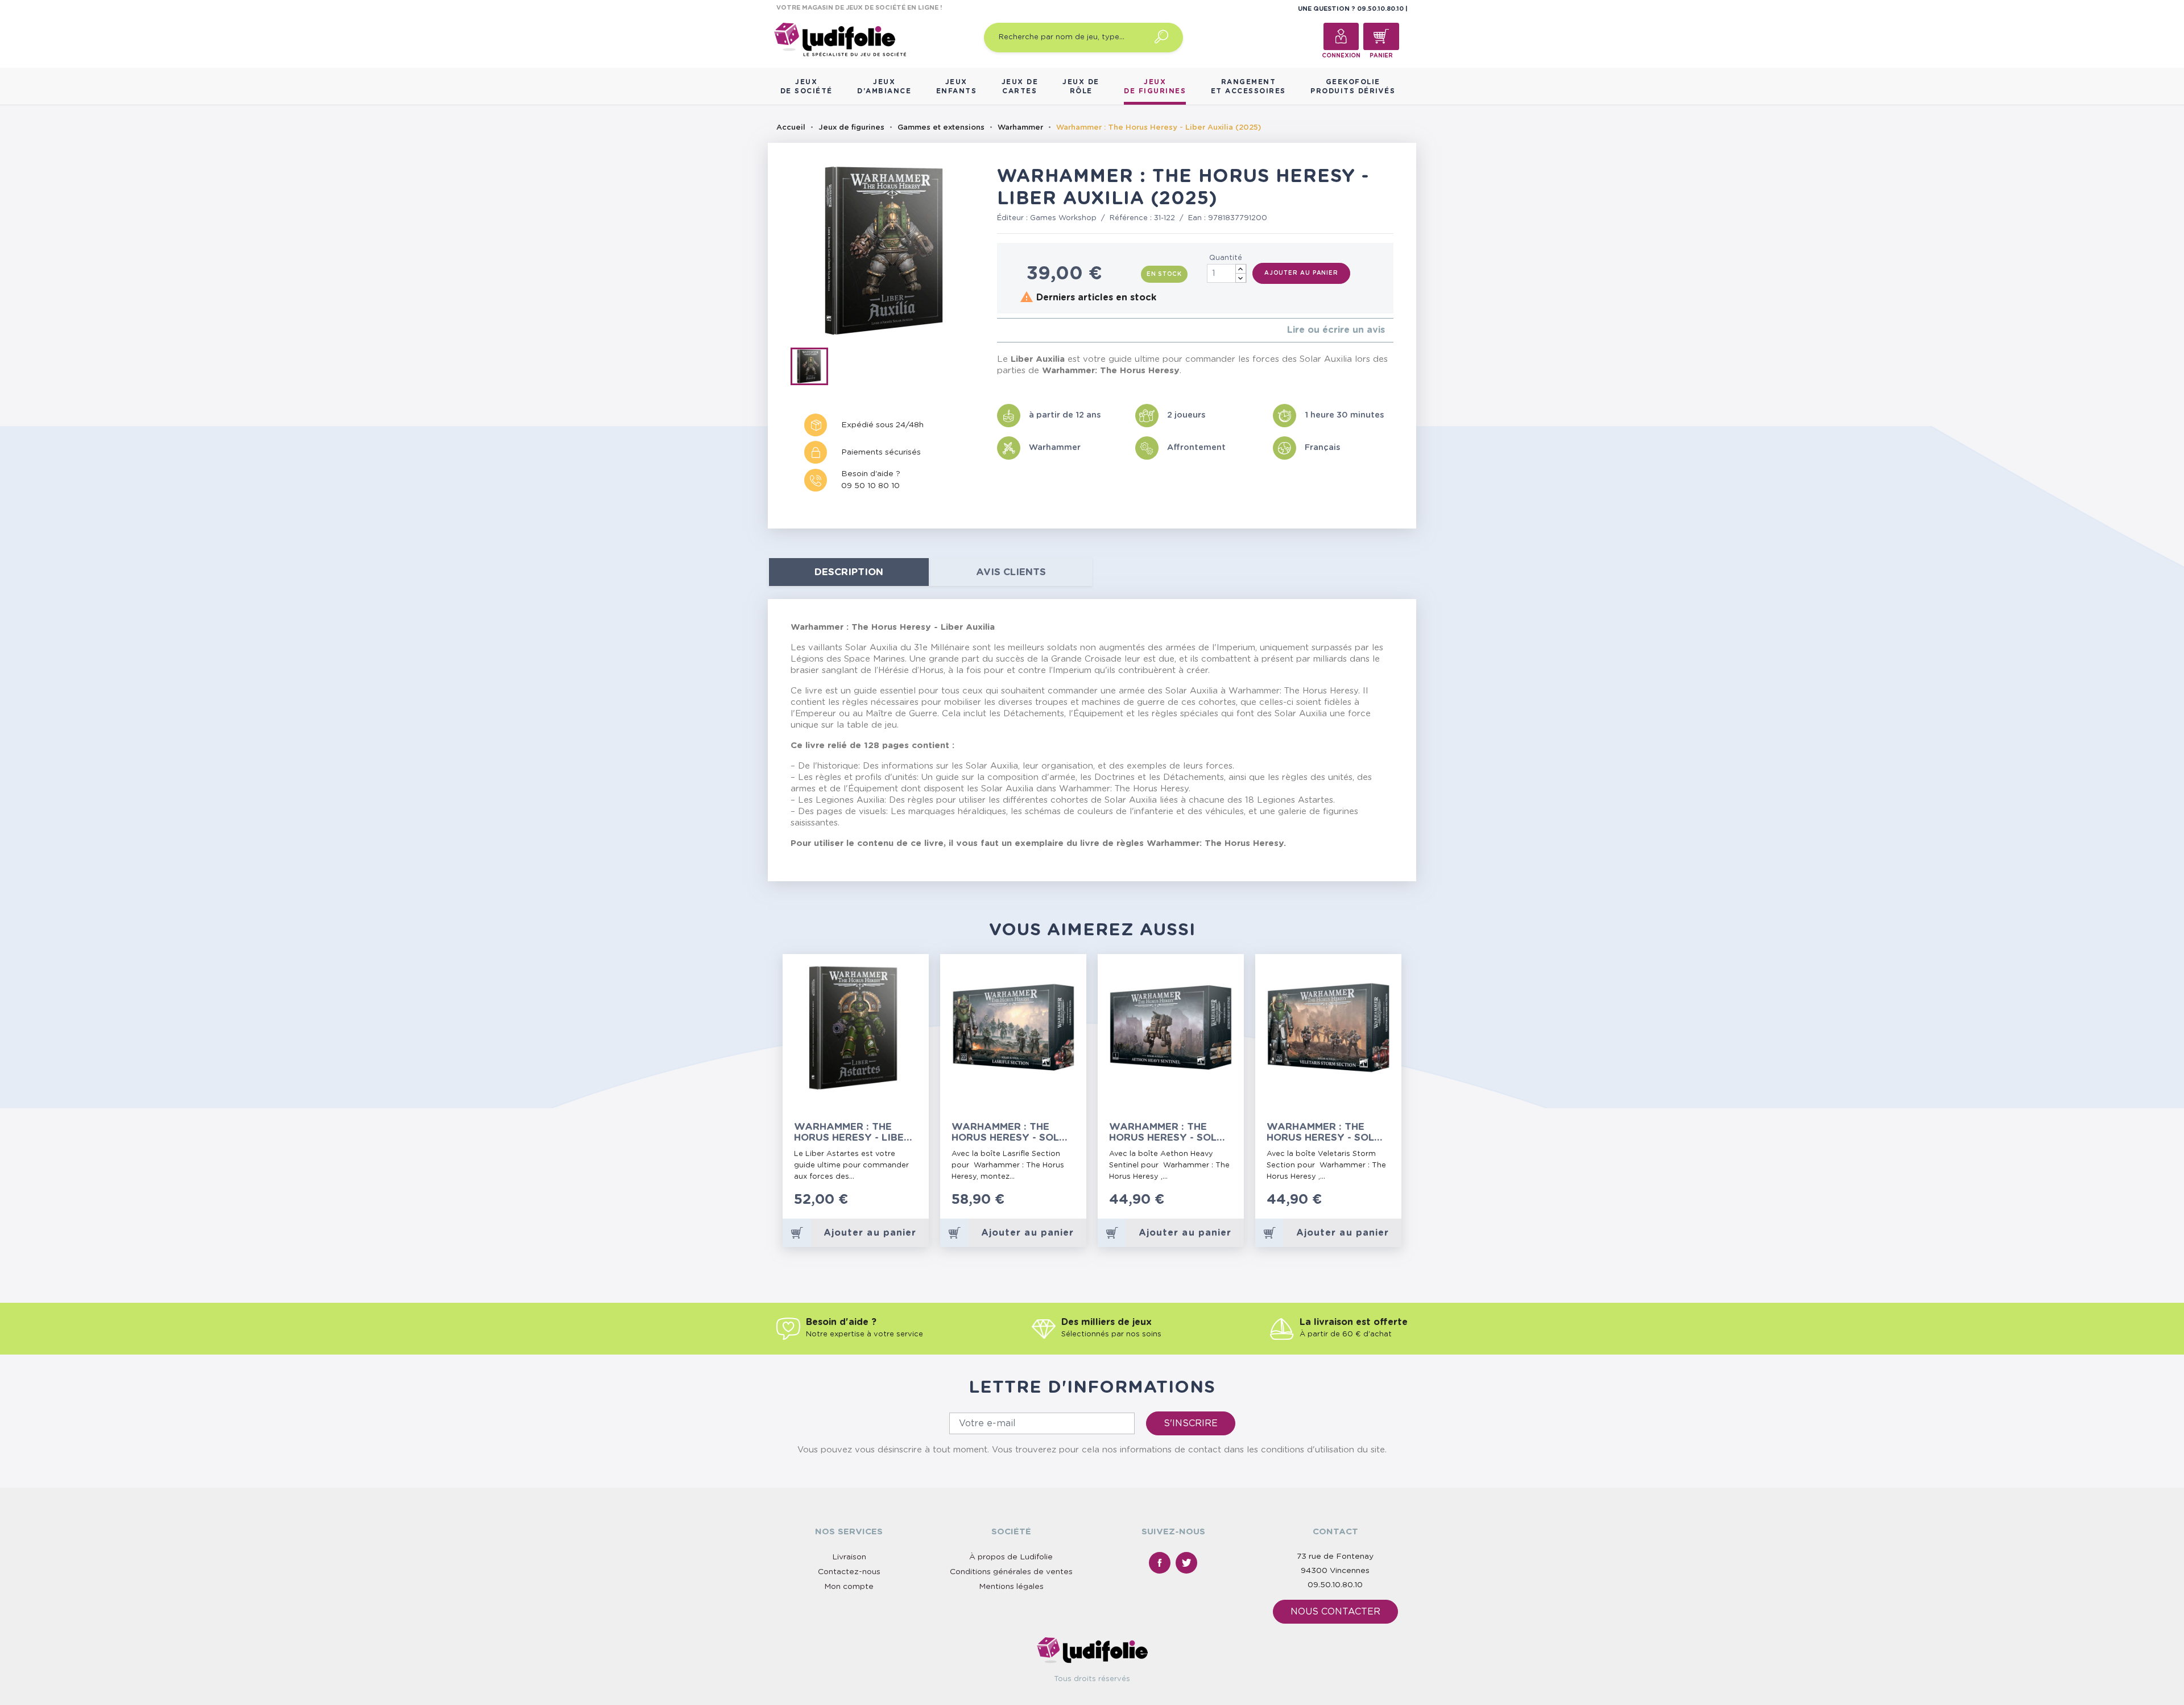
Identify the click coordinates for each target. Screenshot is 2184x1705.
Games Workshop (1063, 218)
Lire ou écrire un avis (1336, 330)
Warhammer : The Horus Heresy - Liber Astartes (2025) (852, 1132)
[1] (1000, 330)
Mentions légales (1011, 1587)
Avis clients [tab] (1011, 572)
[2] (1009, 330)
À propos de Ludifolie (1011, 1557)
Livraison (849, 1557)
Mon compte (849, 1587)
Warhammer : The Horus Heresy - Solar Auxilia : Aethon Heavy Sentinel (1170, 1132)
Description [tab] (849, 572)
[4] (1027, 330)
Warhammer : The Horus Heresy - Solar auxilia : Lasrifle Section (1013, 1132)
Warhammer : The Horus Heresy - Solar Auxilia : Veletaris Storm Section (1328, 1132)
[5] (1037, 330)
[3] (1018, 330)
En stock (1164, 274)
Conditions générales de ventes (1011, 1572)
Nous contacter (1335, 1612)
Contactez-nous (849, 1572)
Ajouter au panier (1301, 273)
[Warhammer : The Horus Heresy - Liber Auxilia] (813, 369)
